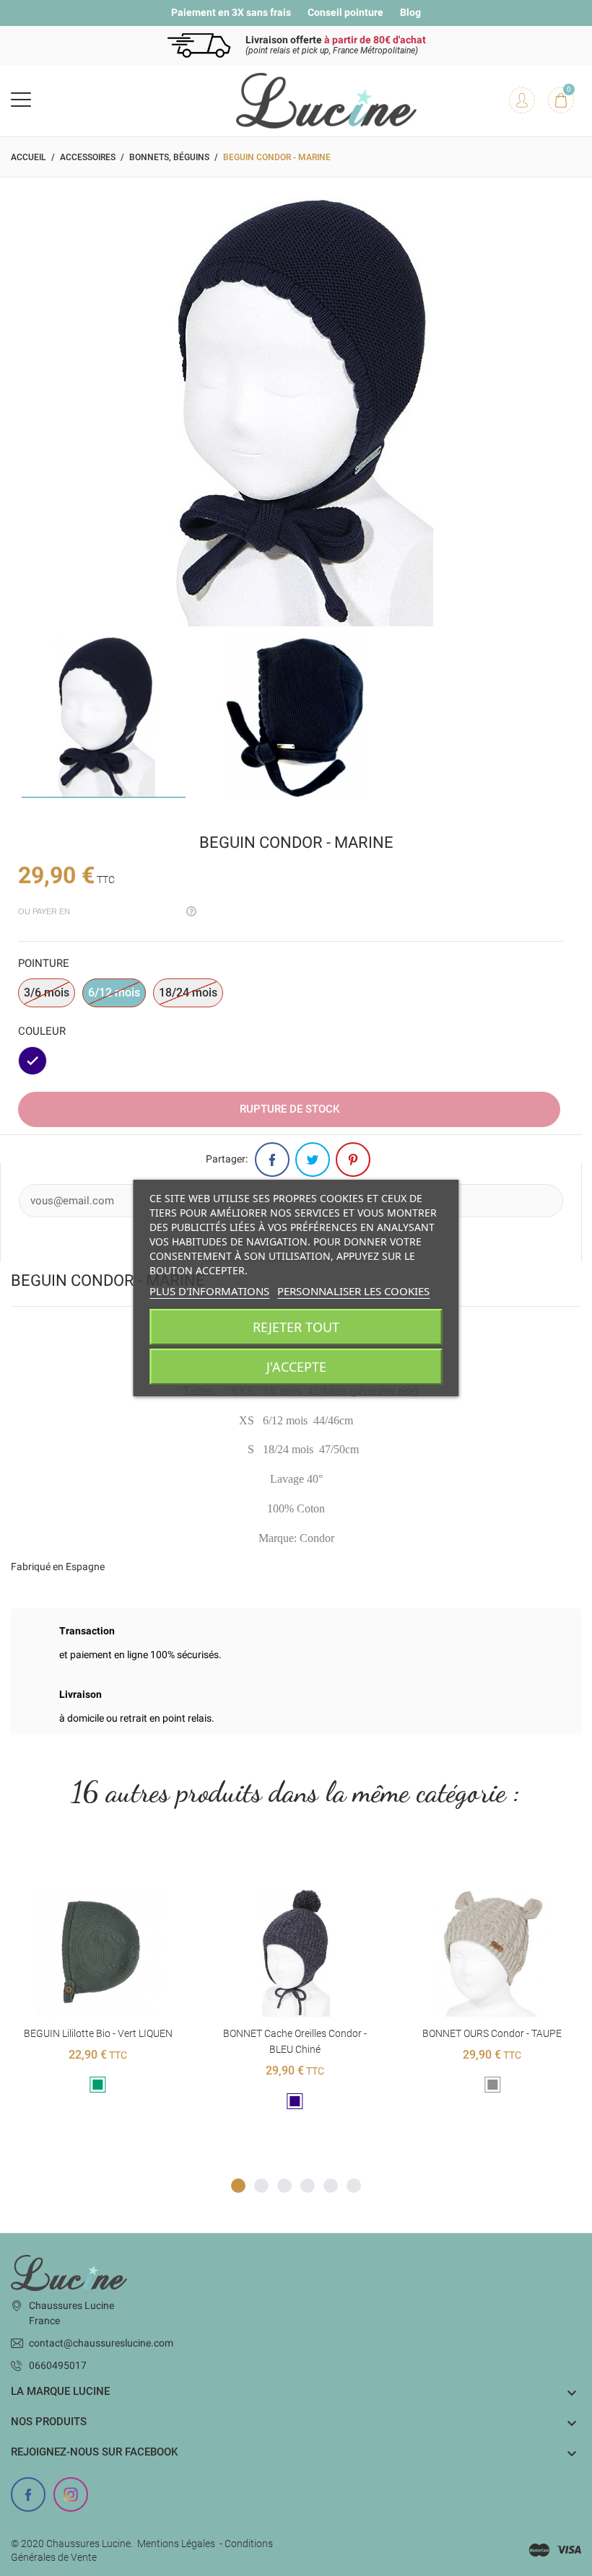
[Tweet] (313, 1160)
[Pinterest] (353, 1160)
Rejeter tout (296, 1327)
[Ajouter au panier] (80, 1866)
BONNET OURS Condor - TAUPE (492, 2033)
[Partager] (272, 1160)
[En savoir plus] (116, 1866)
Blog (410, 12)
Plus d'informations (209, 1291)
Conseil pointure (345, 12)
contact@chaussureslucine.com (101, 2343)
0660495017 (58, 2365)
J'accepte (296, 1367)
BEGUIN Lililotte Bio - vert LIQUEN (98, 2033)
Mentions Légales (176, 2544)
